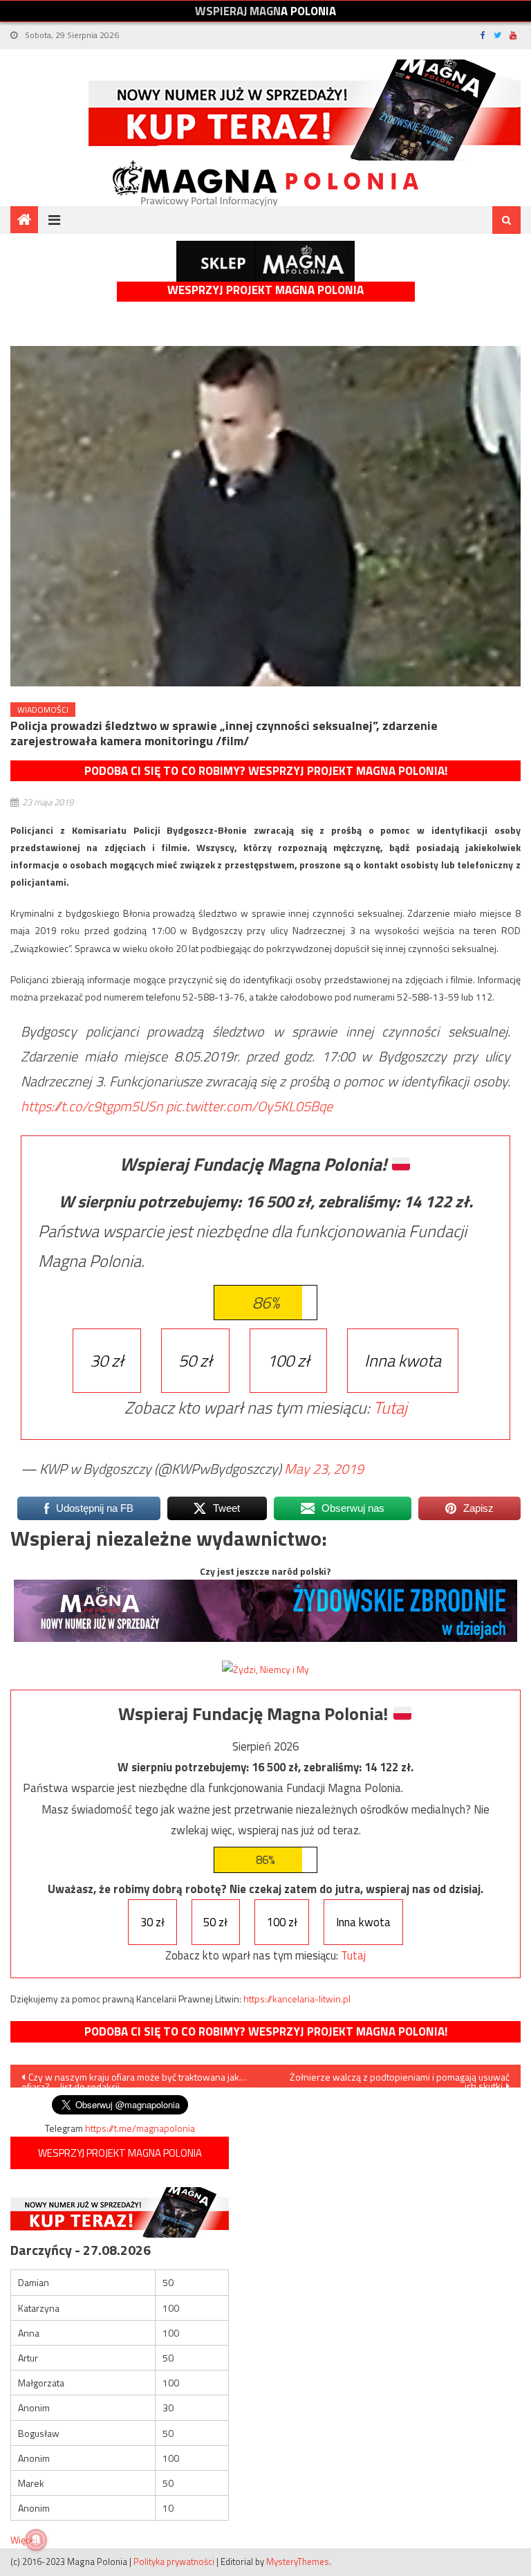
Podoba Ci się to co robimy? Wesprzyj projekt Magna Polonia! (266, 771)
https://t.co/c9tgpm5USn (92, 1106)
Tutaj (390, 1407)
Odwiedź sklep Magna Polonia (265, 261)
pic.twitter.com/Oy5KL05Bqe (249, 1106)
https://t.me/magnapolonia (140, 2128)
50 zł (195, 1360)
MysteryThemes (298, 2561)
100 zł (288, 1360)
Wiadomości (43, 710)
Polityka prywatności (174, 2561)
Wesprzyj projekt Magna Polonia (265, 290)
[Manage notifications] (36, 2540)
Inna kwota (403, 1360)
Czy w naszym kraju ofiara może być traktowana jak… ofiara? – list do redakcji (134, 2079)
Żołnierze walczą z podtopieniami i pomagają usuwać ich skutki (400, 2079)
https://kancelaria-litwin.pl (297, 1999)
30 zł (107, 1360)
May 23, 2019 (324, 1469)
